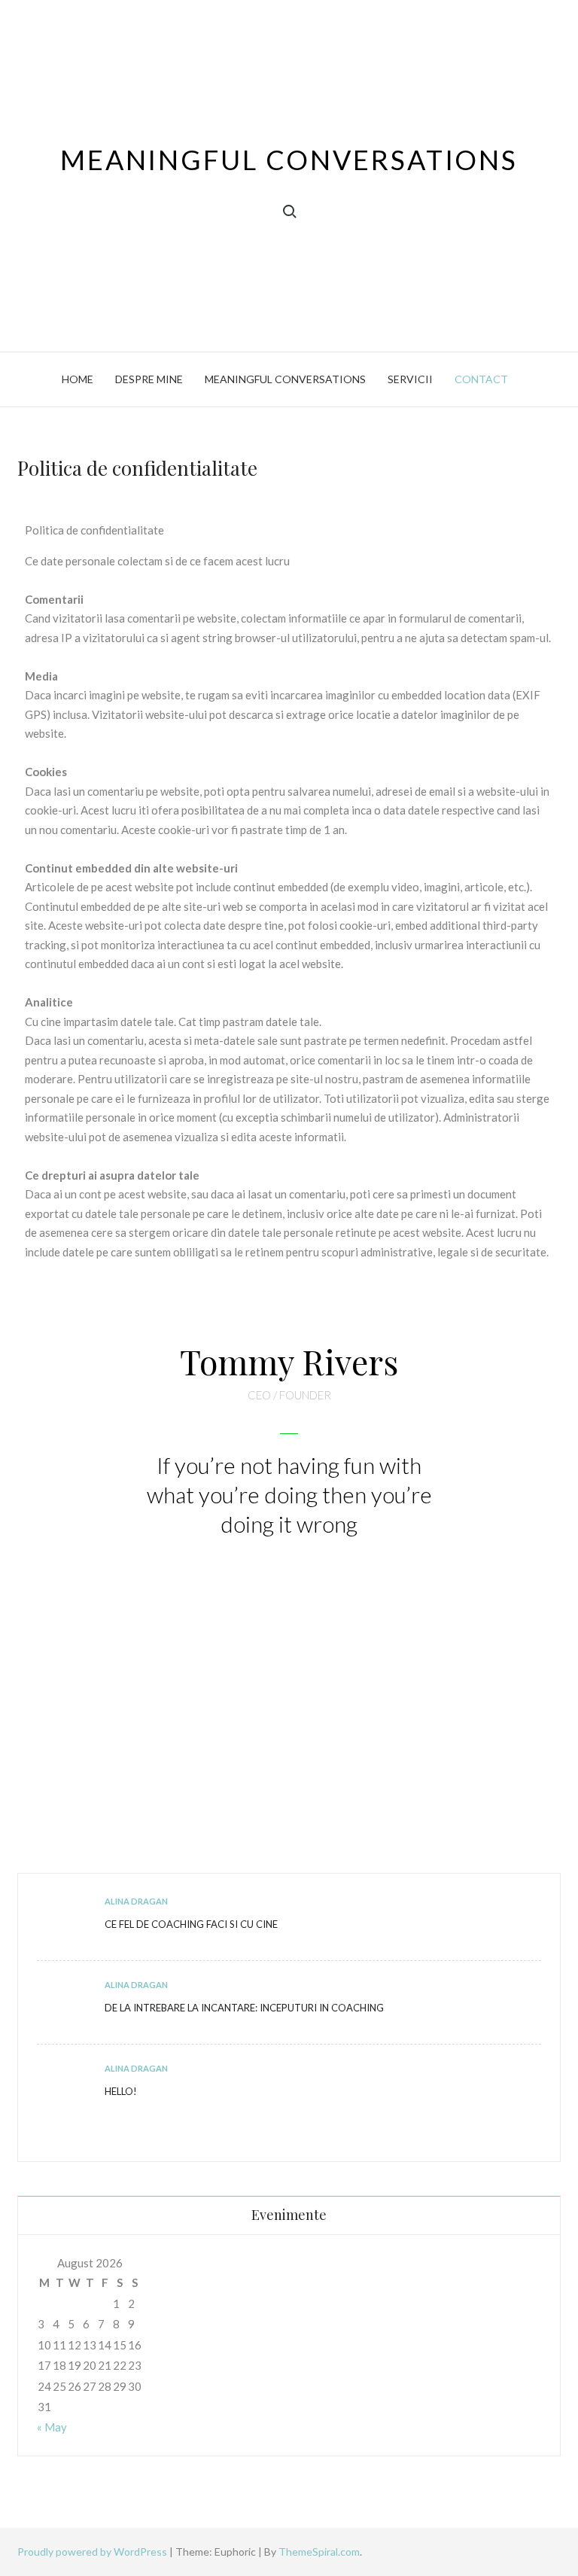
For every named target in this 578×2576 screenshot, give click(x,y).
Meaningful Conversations (289, 160)
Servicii (410, 379)
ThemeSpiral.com (319, 2552)
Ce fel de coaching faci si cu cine (191, 1924)
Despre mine (149, 379)
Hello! (121, 2091)
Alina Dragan (136, 1901)
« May (52, 2427)
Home (78, 379)
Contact (481, 379)
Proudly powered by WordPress (93, 2552)
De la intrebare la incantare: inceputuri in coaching (244, 2008)
